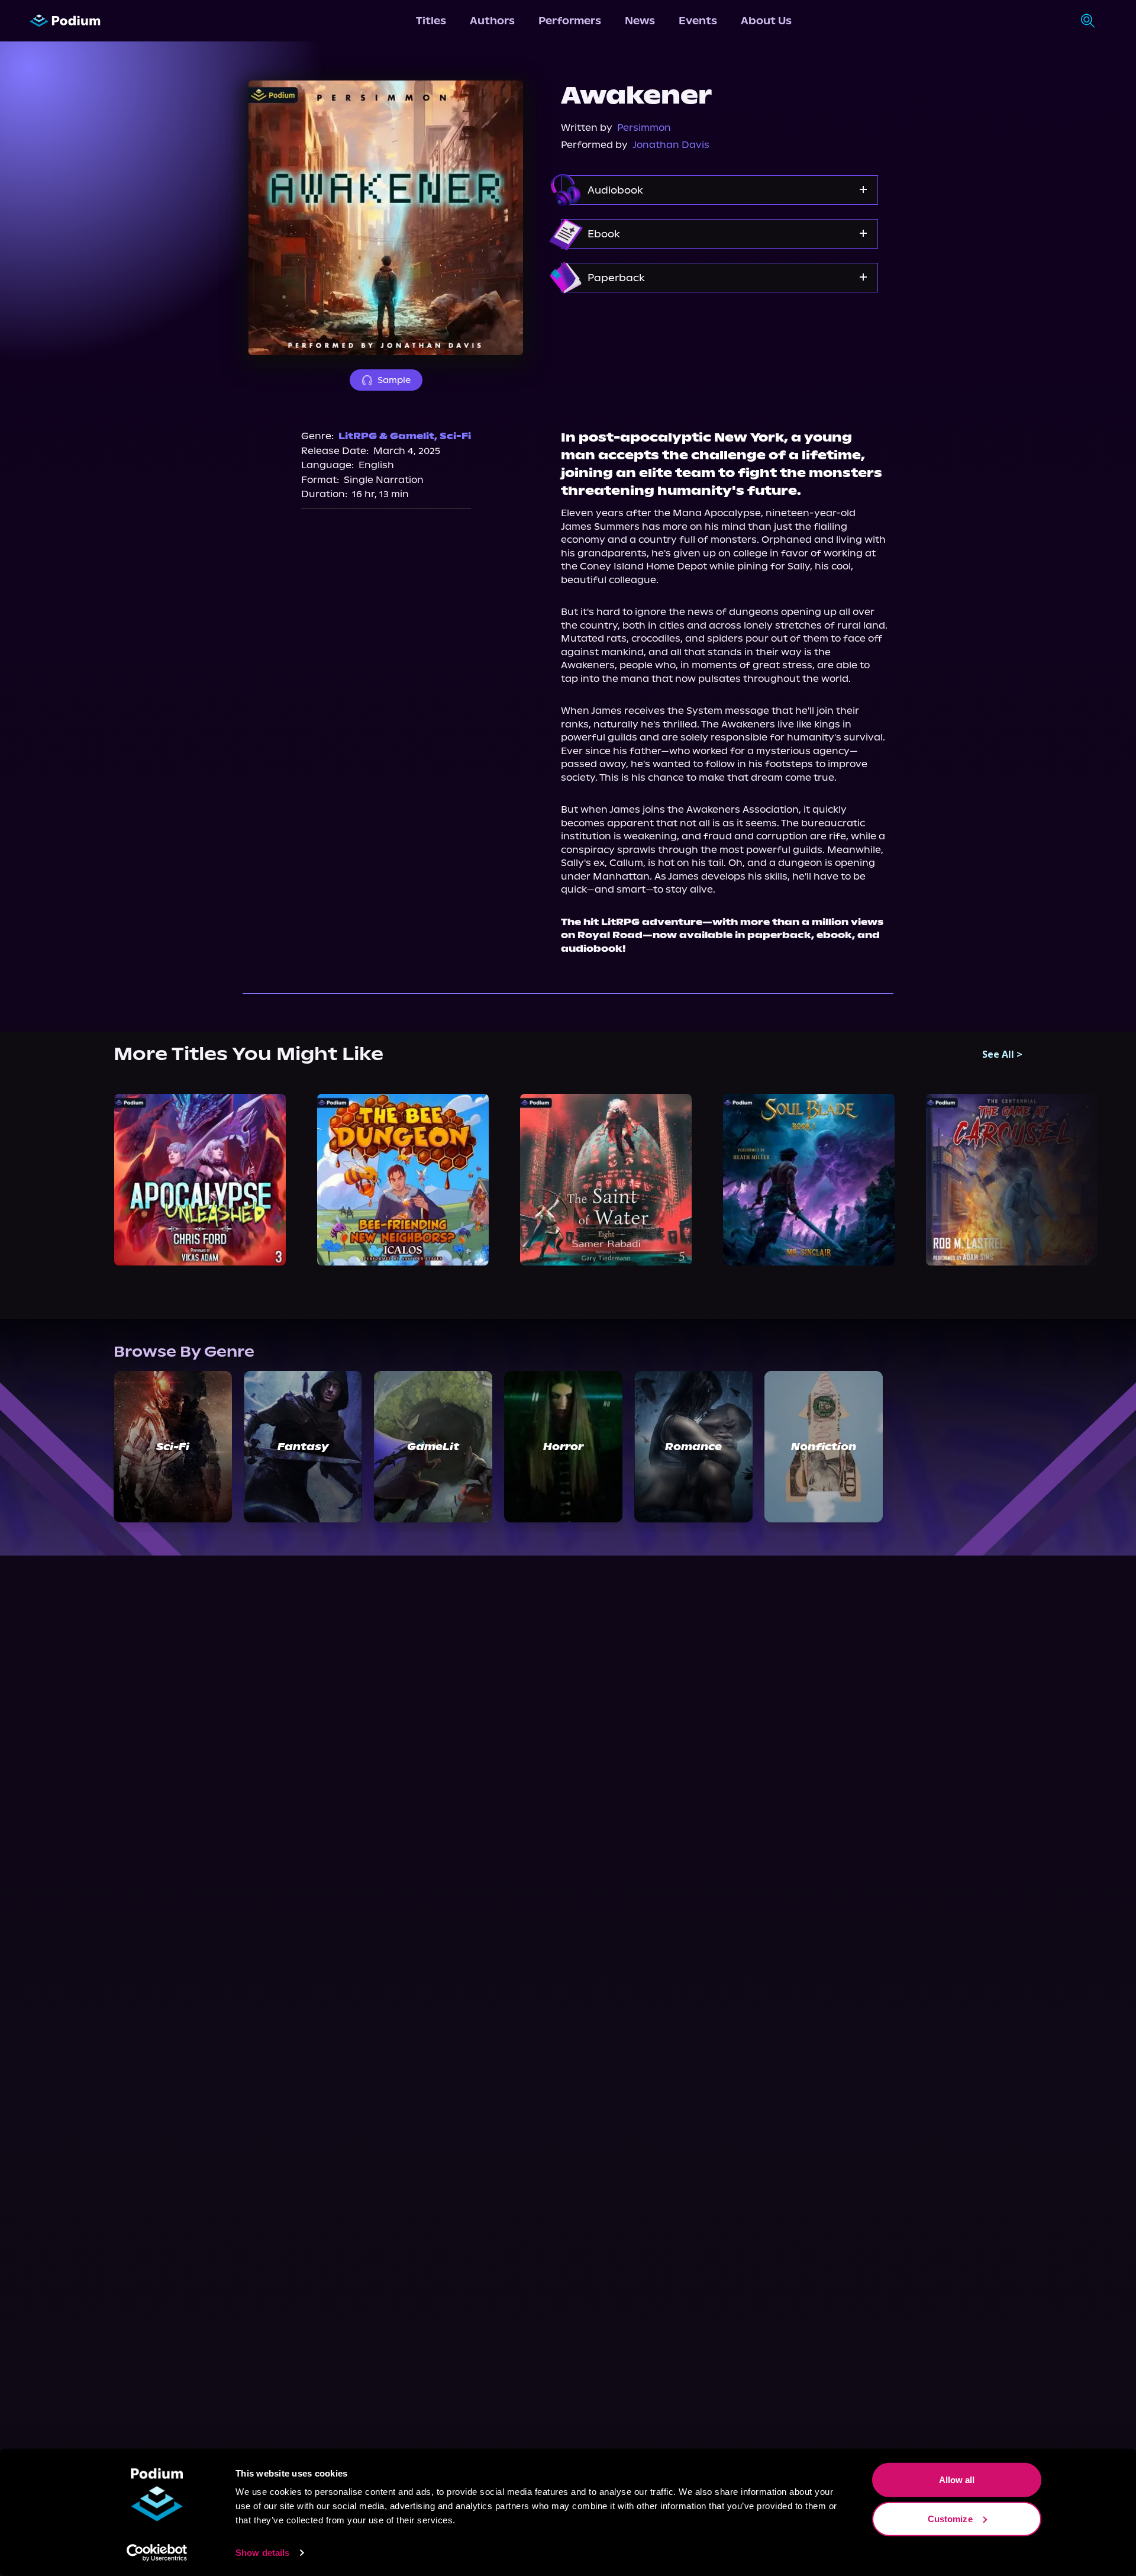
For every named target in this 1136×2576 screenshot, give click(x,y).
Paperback (616, 278)
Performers (570, 21)
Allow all (957, 2480)
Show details (262, 2553)
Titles (431, 21)
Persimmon (644, 128)
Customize (950, 2518)
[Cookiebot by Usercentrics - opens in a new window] (157, 2553)
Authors (492, 21)
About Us (766, 21)
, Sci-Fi (453, 436)
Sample (394, 380)
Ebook (604, 234)
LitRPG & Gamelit (386, 436)
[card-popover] (200, 1179)
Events (698, 21)
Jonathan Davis (671, 145)
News (640, 21)
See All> (1002, 1054)
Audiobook (615, 190)
